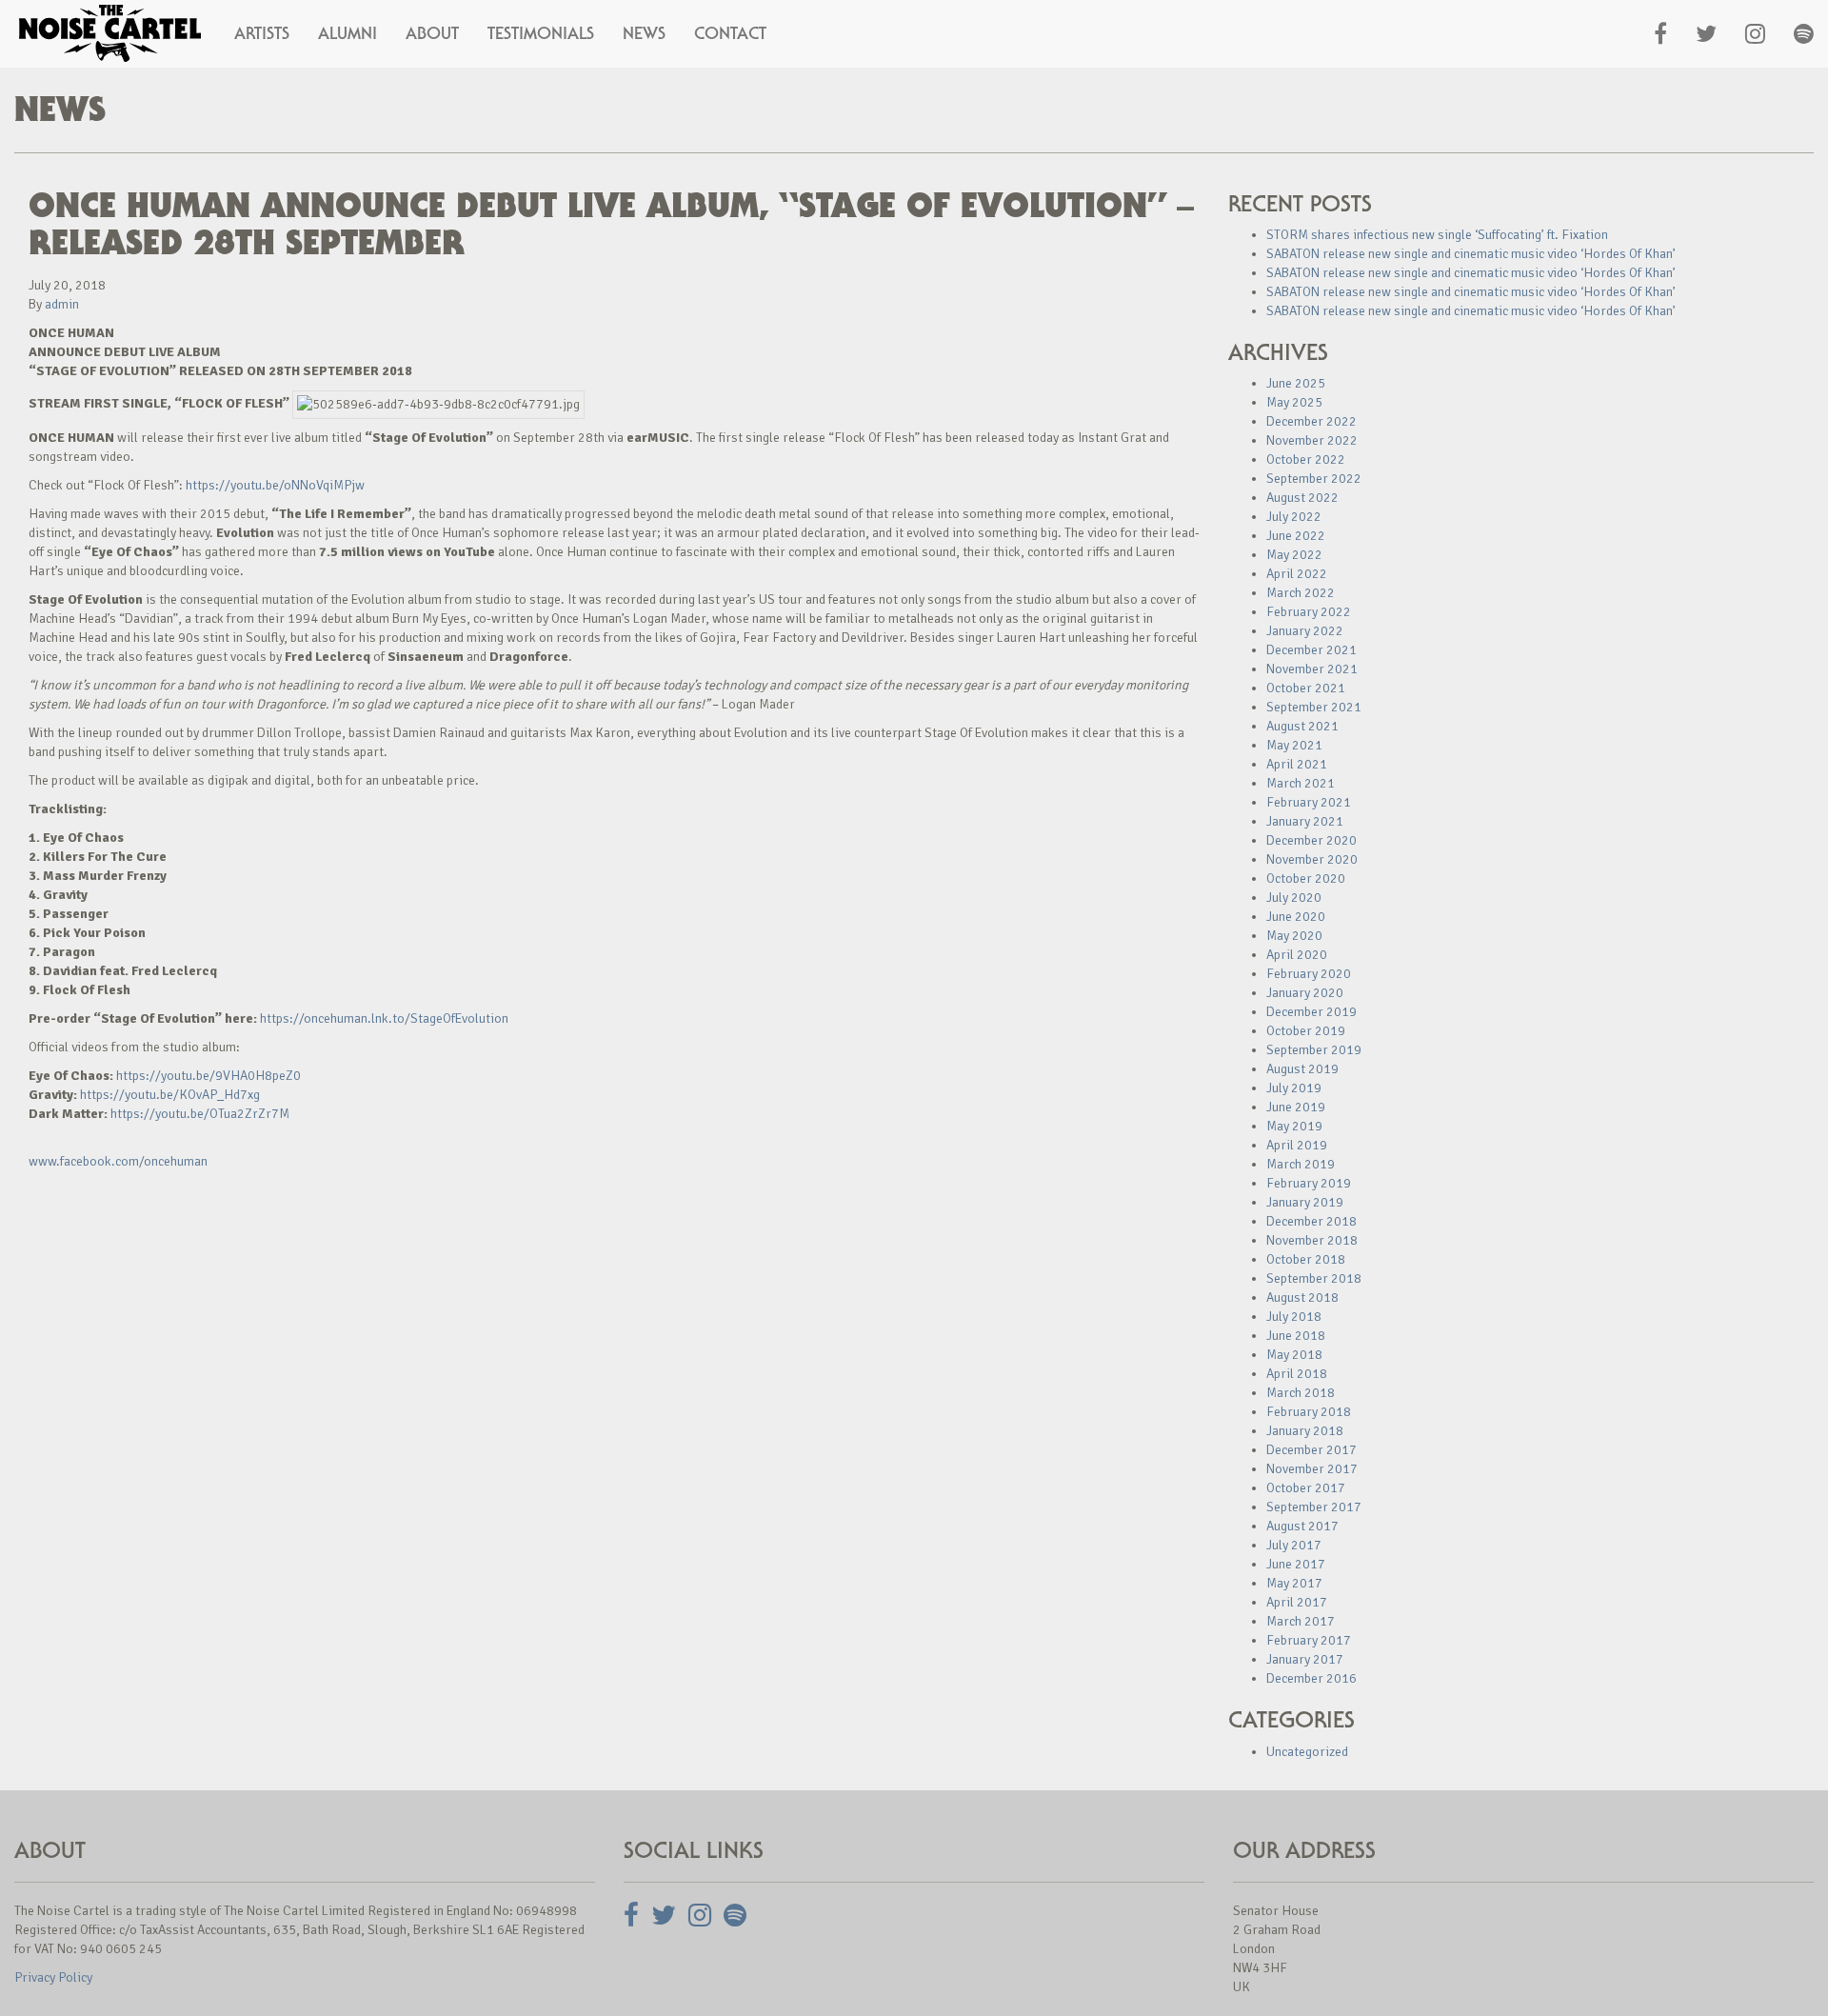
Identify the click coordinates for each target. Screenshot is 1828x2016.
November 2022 (1312, 440)
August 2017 (1302, 1526)
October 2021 (1306, 688)
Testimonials (541, 33)
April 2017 (1297, 1602)
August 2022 (1302, 498)
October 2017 (1306, 1488)
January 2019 (1305, 1202)
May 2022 (1294, 555)
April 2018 (1297, 1374)
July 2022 (1294, 517)
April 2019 (1297, 1145)
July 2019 (1294, 1088)
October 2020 (1306, 878)
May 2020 (1294, 936)
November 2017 (1312, 1469)
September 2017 (1314, 1507)
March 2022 (1301, 593)
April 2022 (1297, 574)
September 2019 (1314, 1050)
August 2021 (1302, 726)
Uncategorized (1307, 1752)
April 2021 (1297, 764)
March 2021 (1301, 783)
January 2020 (1305, 993)
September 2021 (1314, 707)
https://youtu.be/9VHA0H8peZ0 (209, 1076)
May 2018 (1294, 1355)
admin (62, 304)
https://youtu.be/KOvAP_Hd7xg (170, 1095)
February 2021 (1309, 802)
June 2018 (1296, 1336)
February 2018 (1309, 1412)
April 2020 (1297, 955)
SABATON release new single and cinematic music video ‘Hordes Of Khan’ (1471, 254)
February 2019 (1309, 1183)
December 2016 (1311, 1678)
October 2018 (1306, 1259)
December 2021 (1311, 650)
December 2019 (1311, 1012)
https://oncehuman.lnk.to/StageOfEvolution (384, 1018)
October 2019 (1306, 1031)
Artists (262, 33)
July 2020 (1294, 898)
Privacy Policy (53, 1977)
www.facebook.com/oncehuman (118, 1161)
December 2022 (1311, 421)
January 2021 (1305, 821)
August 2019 (1302, 1069)
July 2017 (1294, 1545)
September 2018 (1314, 1278)
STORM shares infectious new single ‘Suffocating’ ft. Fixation (1437, 235)
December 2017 (1311, 1450)
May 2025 (1294, 402)
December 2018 (1311, 1221)
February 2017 (1309, 1640)
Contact (730, 33)
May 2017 (1294, 1583)
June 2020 (1296, 917)
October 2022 (1306, 459)
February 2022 (1309, 612)
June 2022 (1296, 536)
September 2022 (1314, 479)
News (644, 33)
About (432, 33)
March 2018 (1301, 1393)
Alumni (348, 33)
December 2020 (1311, 840)
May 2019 (1294, 1126)
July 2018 (1294, 1317)
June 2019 (1296, 1107)
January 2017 (1305, 1659)
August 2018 (1302, 1297)
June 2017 (1296, 1564)
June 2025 (1296, 383)
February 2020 (1309, 974)
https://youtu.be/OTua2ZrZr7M (200, 1114)
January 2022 (1305, 631)
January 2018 (1305, 1431)
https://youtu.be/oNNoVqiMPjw (275, 485)
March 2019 (1301, 1164)
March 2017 (1301, 1621)
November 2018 (1312, 1240)
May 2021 (1294, 745)
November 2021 (1312, 669)
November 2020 (1312, 859)
